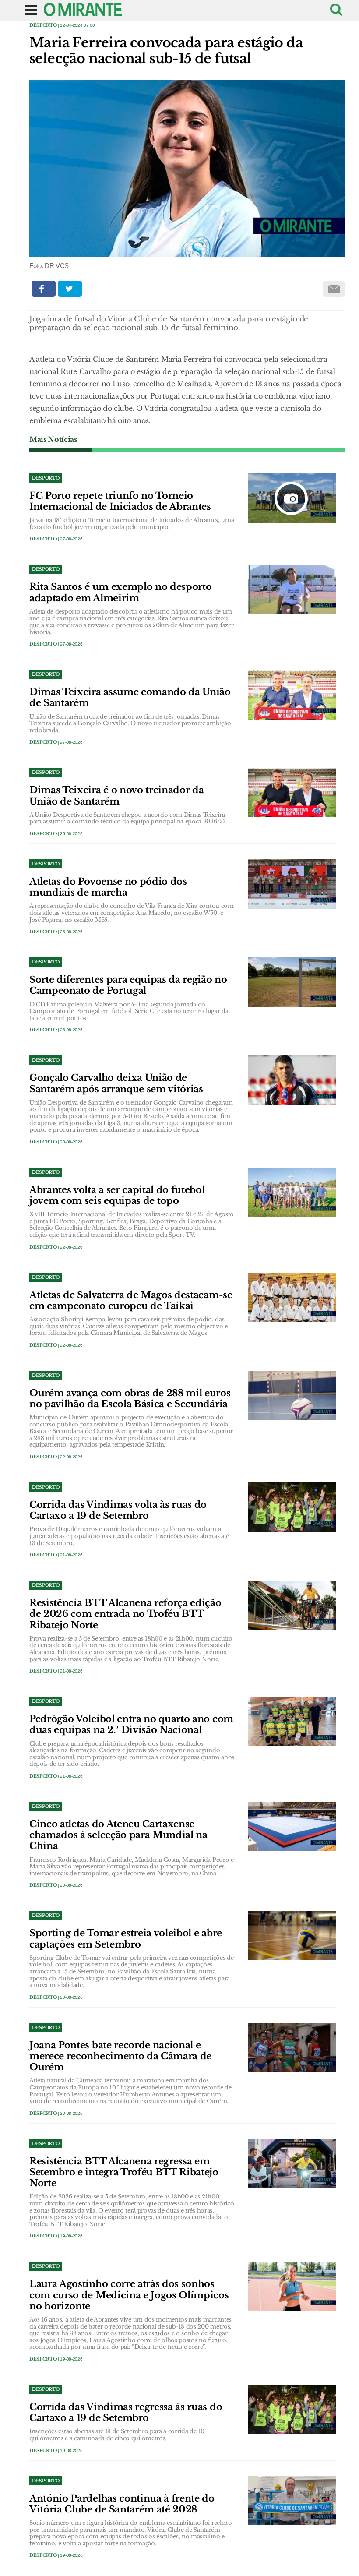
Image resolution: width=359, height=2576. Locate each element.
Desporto (43, 25)
